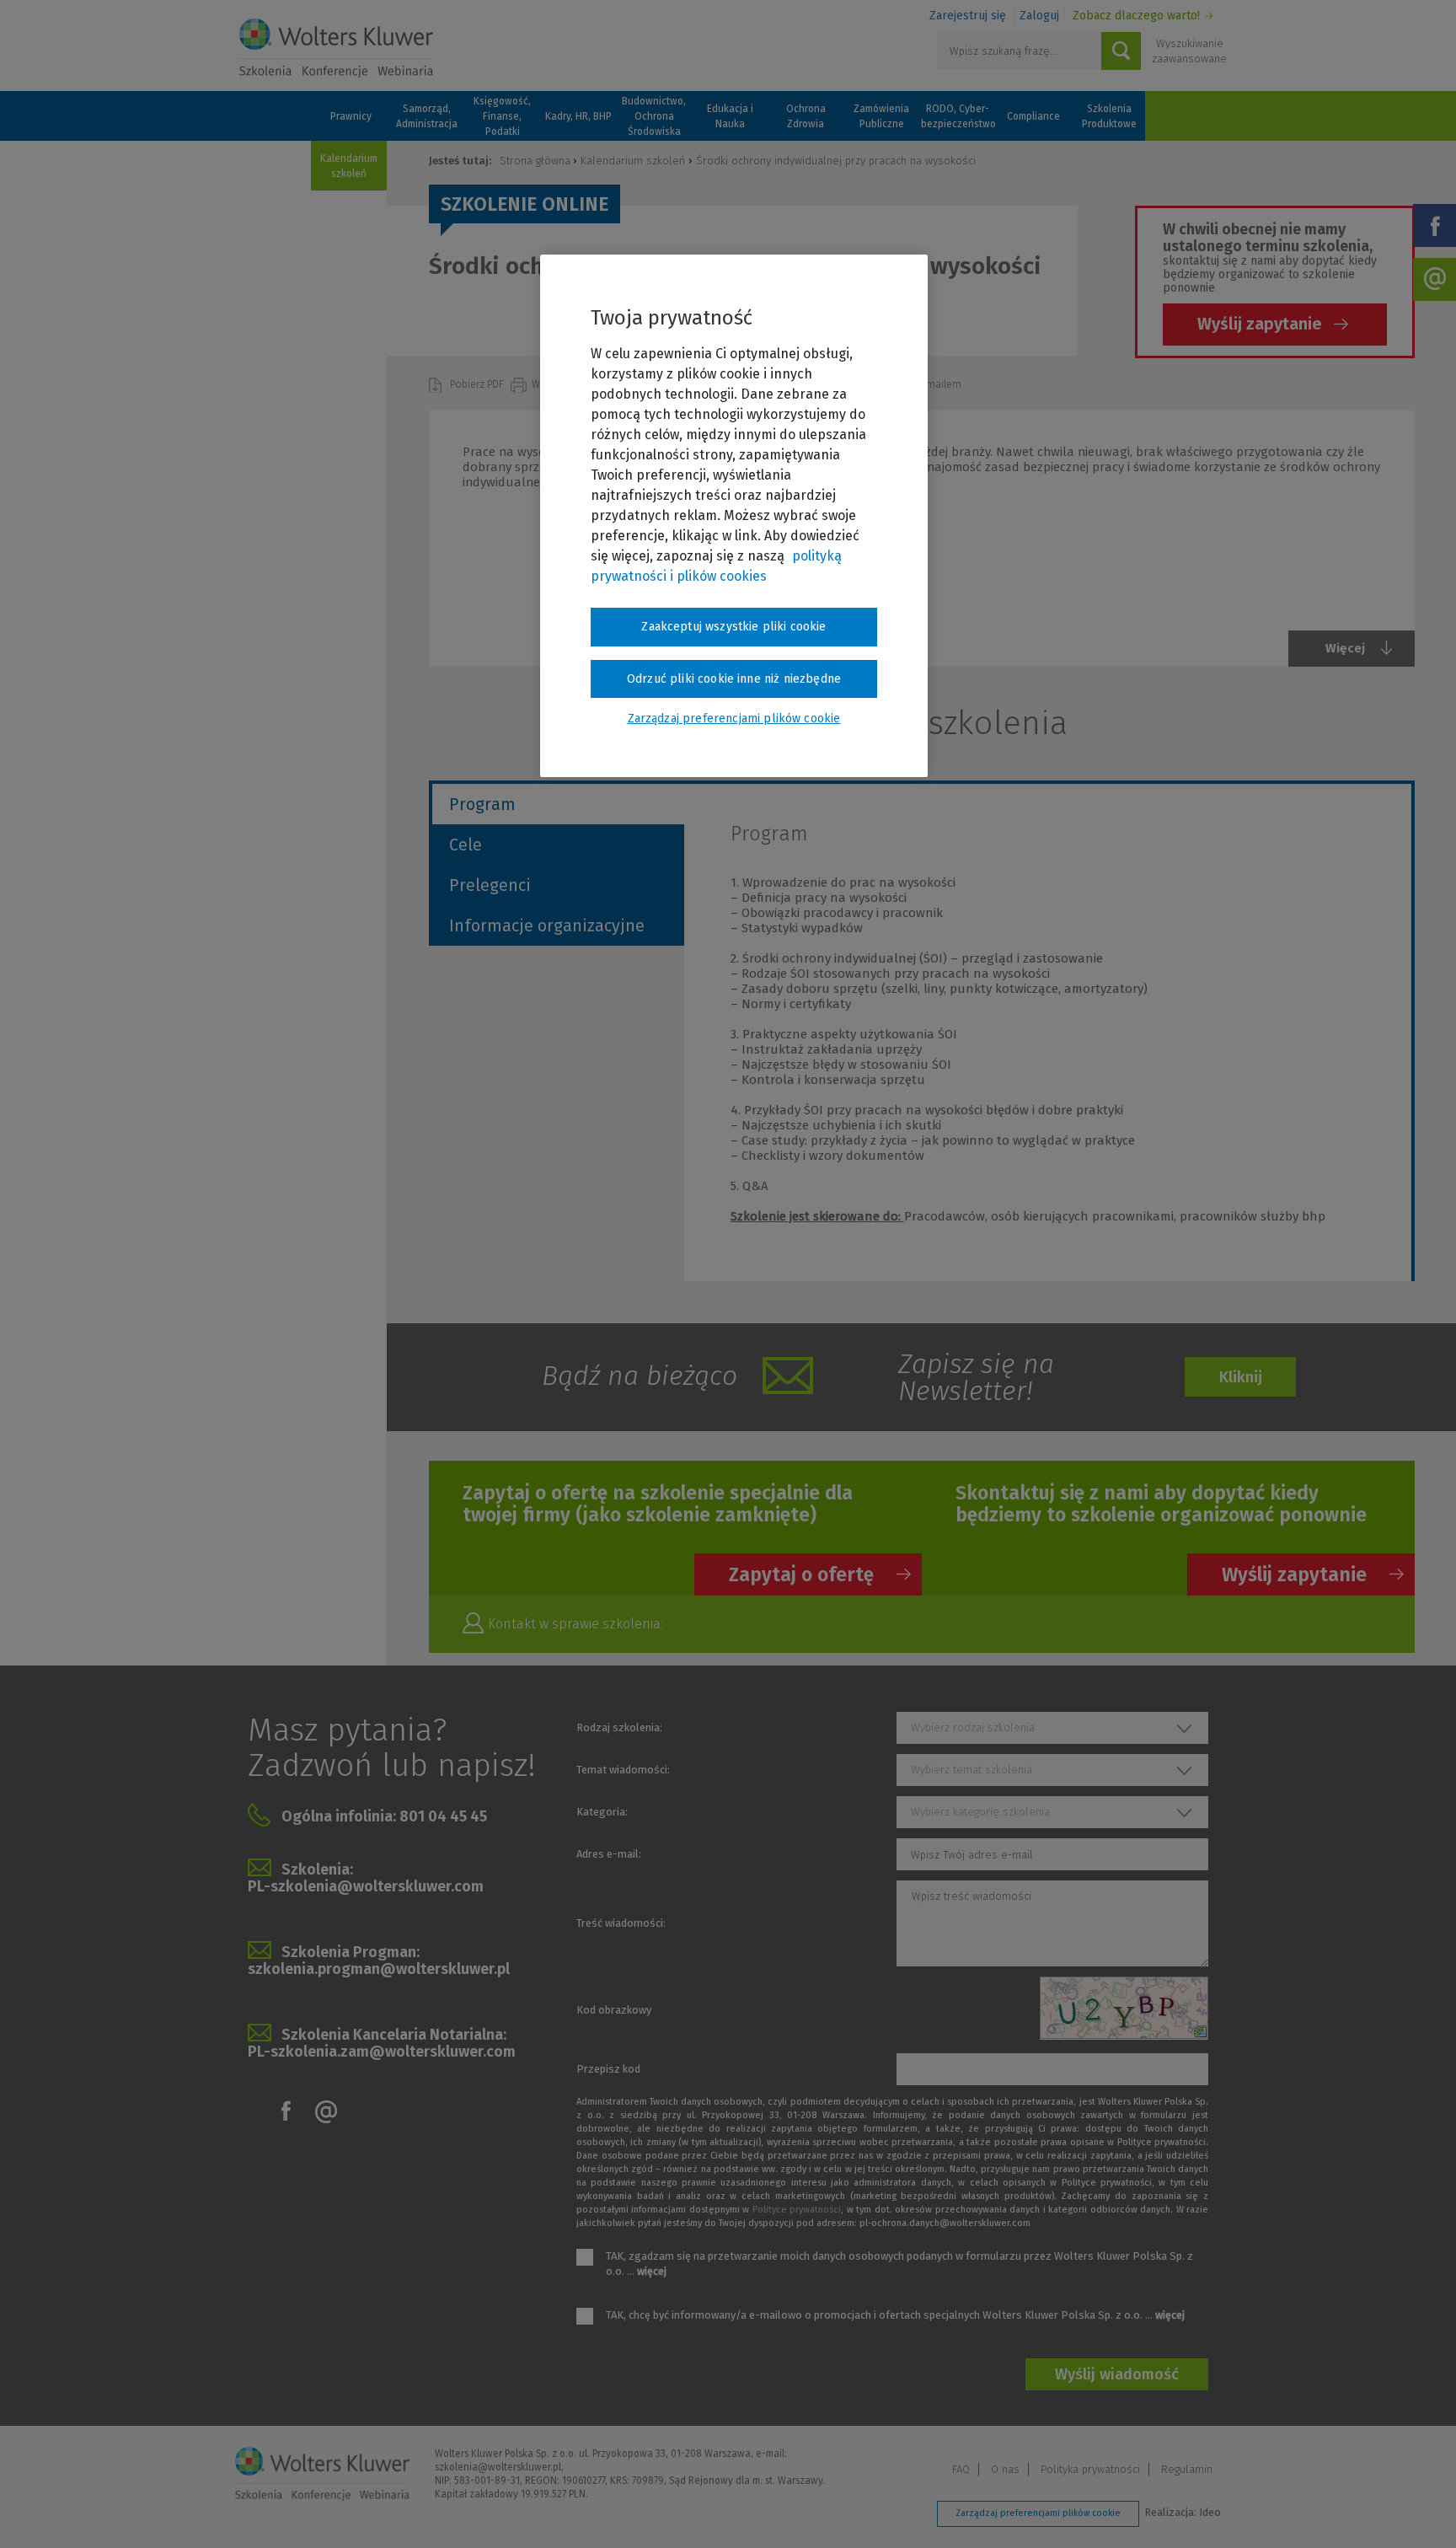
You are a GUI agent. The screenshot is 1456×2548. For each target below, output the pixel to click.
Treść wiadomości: (621, 1923)
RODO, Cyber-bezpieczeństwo (957, 116)
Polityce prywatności (797, 2210)
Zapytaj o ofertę (801, 1574)
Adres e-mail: (609, 1854)
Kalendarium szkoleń (349, 166)
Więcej (1345, 648)
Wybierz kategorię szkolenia (980, 1812)
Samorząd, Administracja (427, 116)
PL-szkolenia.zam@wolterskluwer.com (382, 2052)
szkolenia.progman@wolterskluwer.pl (379, 1969)
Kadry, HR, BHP (578, 116)
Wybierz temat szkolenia (972, 1770)
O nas (1005, 2469)
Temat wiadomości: (623, 1770)
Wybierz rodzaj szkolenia (973, 1727)
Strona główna (535, 161)
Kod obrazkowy (614, 2010)
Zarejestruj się (968, 16)
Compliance (1033, 116)
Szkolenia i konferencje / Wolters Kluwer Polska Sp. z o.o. (336, 48)
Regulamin (1187, 2469)
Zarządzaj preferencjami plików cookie (1038, 2513)
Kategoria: (602, 1812)
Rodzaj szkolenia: (619, 1727)
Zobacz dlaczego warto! (1136, 16)
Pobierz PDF (478, 384)
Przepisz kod (608, 2069)
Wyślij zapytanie (1260, 324)
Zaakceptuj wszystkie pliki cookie (733, 627)
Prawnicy (351, 116)
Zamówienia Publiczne (881, 116)
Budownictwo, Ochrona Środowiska (654, 116)
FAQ (961, 2469)
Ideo (1210, 2512)
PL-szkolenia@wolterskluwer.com (366, 1886)
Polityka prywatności (1090, 2469)
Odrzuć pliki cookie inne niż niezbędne (734, 679)
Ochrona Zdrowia (806, 116)
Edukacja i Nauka (730, 116)
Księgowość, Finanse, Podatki (502, 116)
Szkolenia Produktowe (1109, 116)
